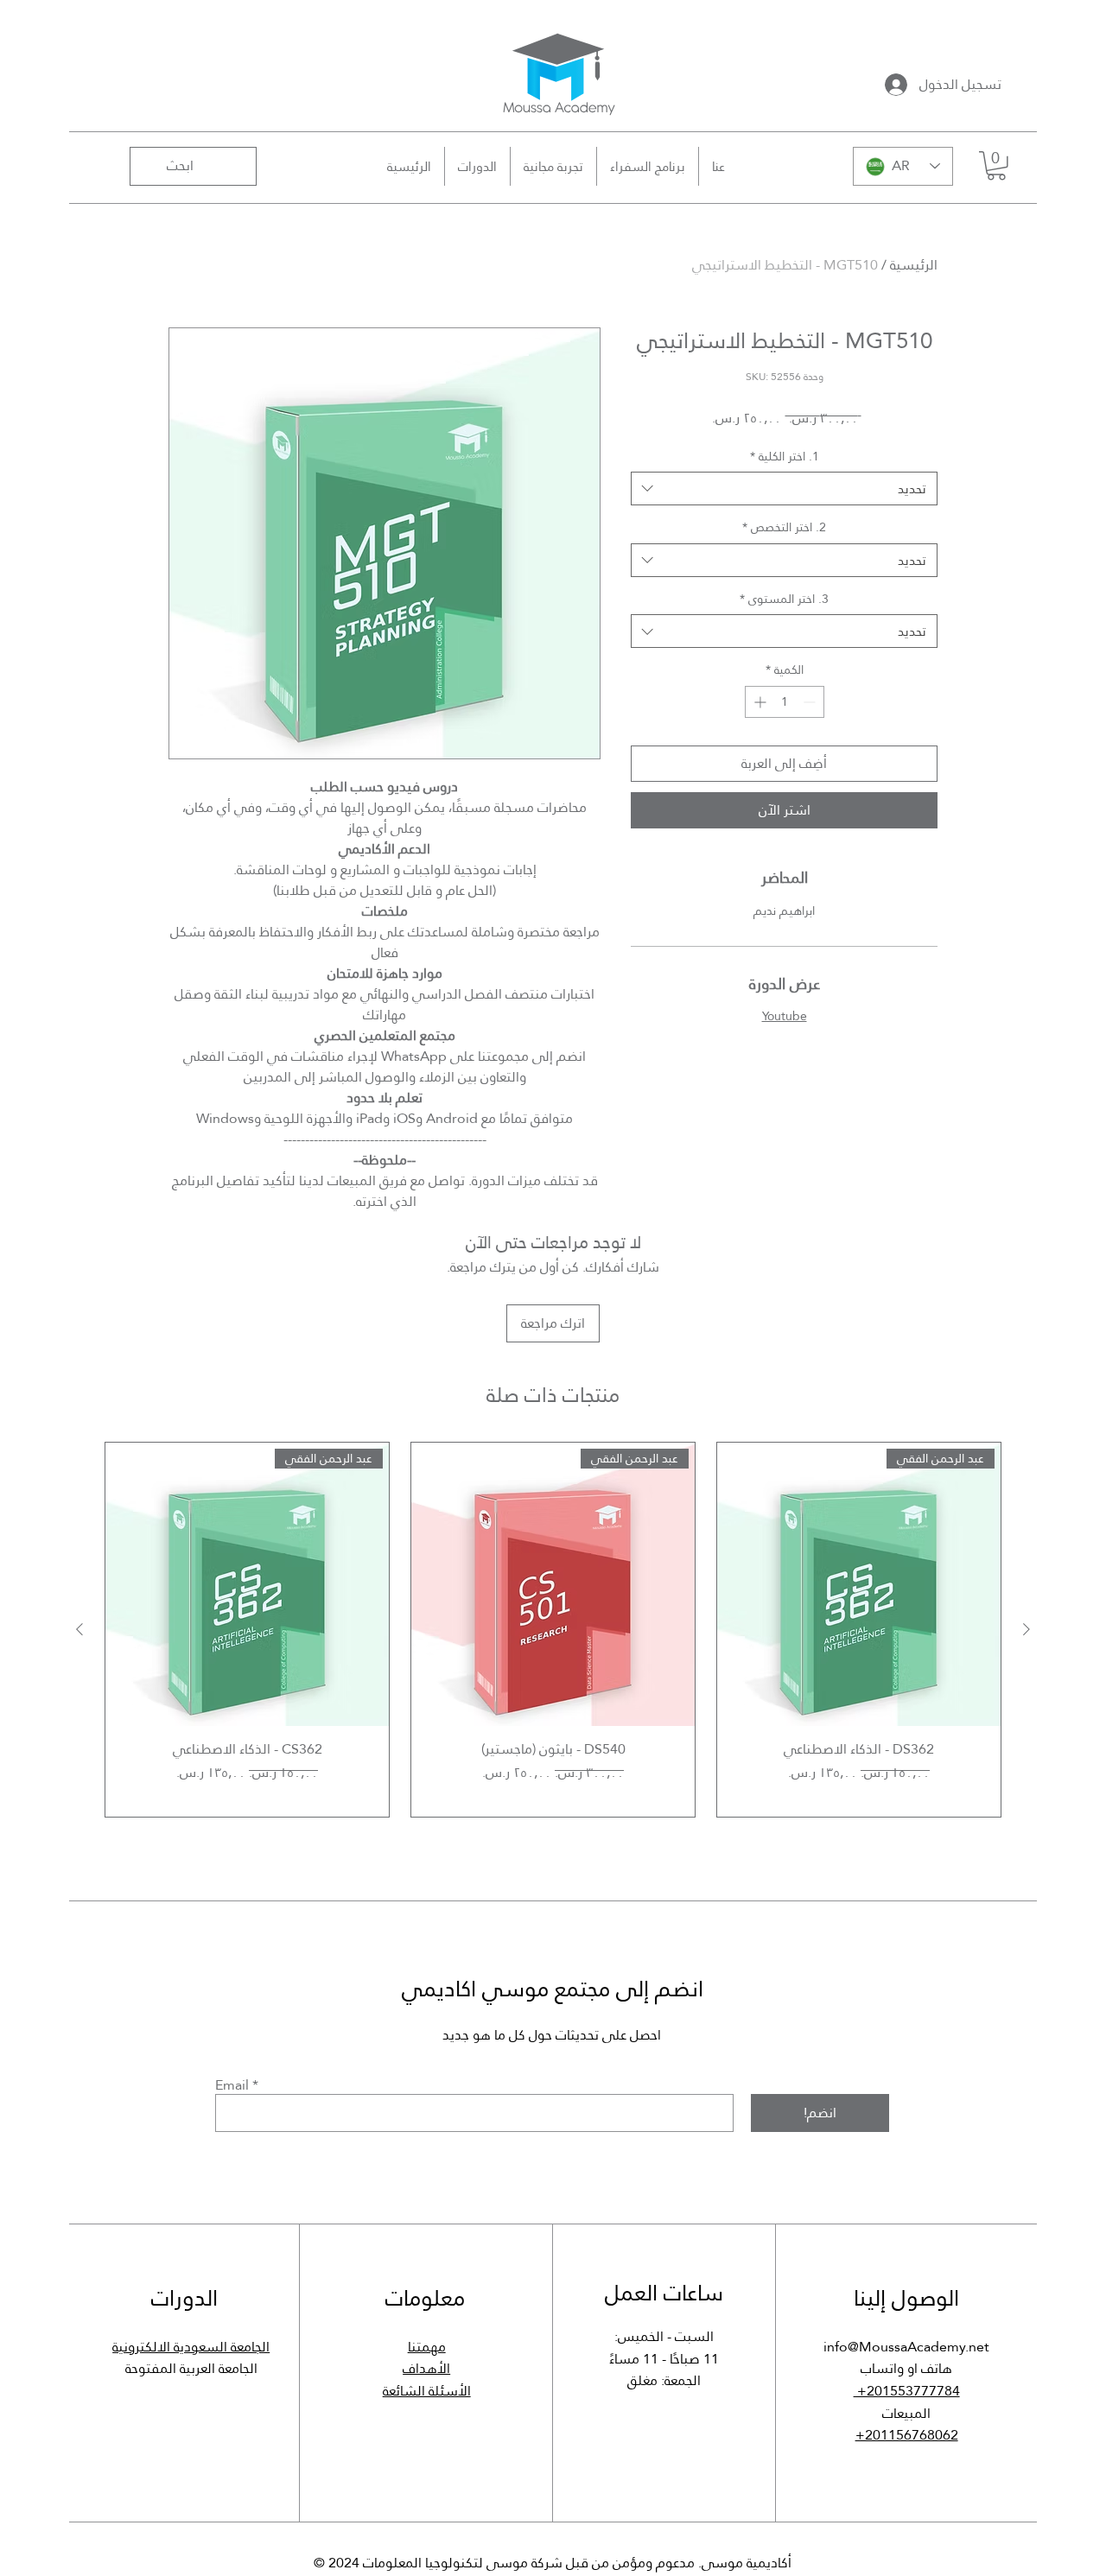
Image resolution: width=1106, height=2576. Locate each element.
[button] (996, 166)
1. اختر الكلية (785, 457)
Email (232, 2085)
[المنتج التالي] (79, 1629)
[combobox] (784, 489)
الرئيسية (914, 265)
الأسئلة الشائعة (427, 2391)
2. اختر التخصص (784, 528)
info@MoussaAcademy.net (906, 2347)
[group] (553, 1630)
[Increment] (758, 702)
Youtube (785, 1016)
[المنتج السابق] (1027, 1629)
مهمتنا (427, 2347)
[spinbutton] (785, 702)
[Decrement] (811, 702)
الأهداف (426, 2368)
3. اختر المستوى (784, 600)
